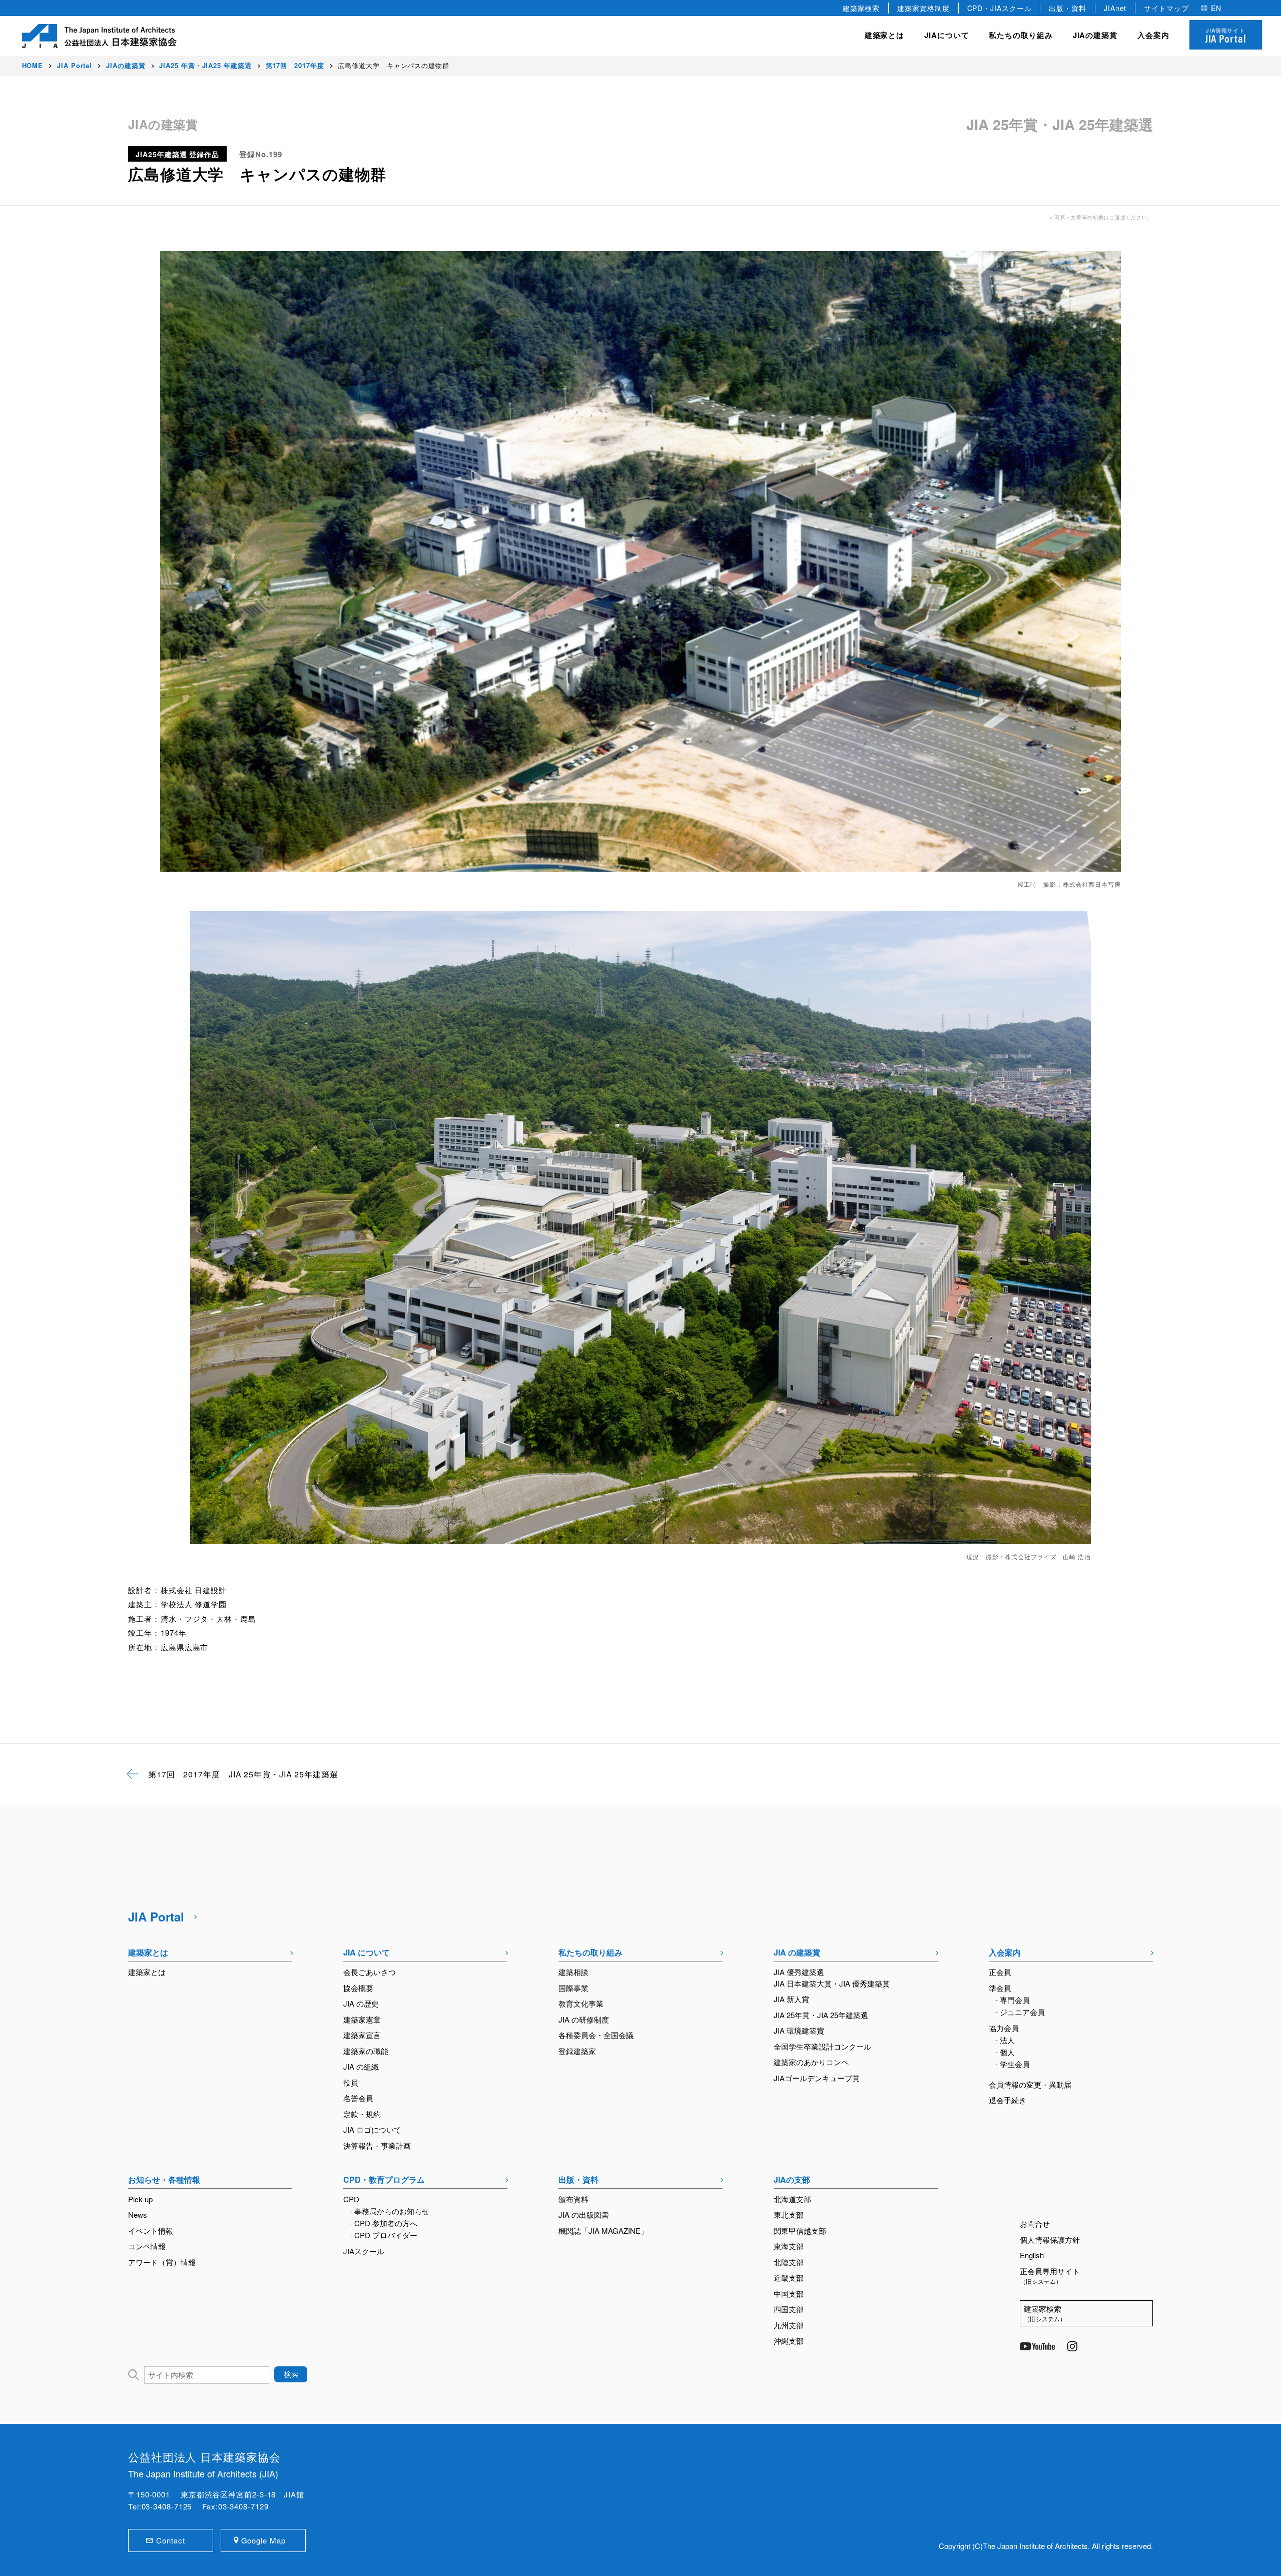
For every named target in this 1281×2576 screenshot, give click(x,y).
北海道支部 (792, 2199)
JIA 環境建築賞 (799, 2030)
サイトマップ (1166, 8)
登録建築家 (577, 2051)
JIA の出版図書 (584, 2214)
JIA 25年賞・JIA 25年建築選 (821, 2015)
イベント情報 (151, 2230)
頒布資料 (573, 2199)
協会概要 (358, 1988)
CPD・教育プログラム (384, 2179)
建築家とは (885, 35)
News (138, 2214)
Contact (170, 2540)
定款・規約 (362, 2114)
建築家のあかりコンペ (811, 2062)
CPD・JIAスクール (1000, 8)
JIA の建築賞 (797, 1952)
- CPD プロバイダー (384, 2235)
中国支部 (789, 2294)
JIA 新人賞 (791, 1999)
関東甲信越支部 (800, 2230)
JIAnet (1115, 8)
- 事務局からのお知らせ (390, 2211)
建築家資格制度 (923, 8)
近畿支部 (789, 2278)
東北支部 (789, 2214)
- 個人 (1005, 2052)
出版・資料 (1068, 8)
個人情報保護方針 (1050, 2239)
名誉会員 (358, 2098)
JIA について (367, 1952)
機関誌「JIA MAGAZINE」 (603, 2230)
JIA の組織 (361, 2066)
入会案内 (1005, 1952)
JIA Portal (156, 1916)
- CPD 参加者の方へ (384, 2223)
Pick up (140, 2199)
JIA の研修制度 (584, 2019)
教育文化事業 (581, 2003)
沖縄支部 (789, 2341)
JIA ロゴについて (372, 2129)
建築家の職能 (366, 2051)
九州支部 (789, 2325)
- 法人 (1005, 2040)
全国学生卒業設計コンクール (822, 2046)
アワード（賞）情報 (162, 2262)
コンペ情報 (147, 2246)
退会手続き (1008, 2100)
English (1032, 2255)
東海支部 (789, 2246)
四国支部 (789, 2309)
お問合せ (1035, 2223)
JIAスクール (364, 2251)
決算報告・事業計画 (377, 2145)
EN (1216, 8)
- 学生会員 (1013, 2064)
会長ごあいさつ (370, 1972)
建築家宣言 (362, 2035)
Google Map (263, 2540)
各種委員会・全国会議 (596, 2035)
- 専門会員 (1013, 2000)
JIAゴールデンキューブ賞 (817, 2078)
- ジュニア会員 (1020, 2012)
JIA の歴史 (361, 2003)
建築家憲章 (362, 2019)
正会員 (1000, 1972)
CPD (351, 2199)
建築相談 (573, 1972)
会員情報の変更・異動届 (1030, 2084)
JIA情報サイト (1226, 36)
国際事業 (573, 1988)
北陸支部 (789, 2262)
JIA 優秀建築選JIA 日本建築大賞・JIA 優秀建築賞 (832, 1978)
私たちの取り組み (590, 1952)
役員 (351, 2082)
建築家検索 (861, 8)
